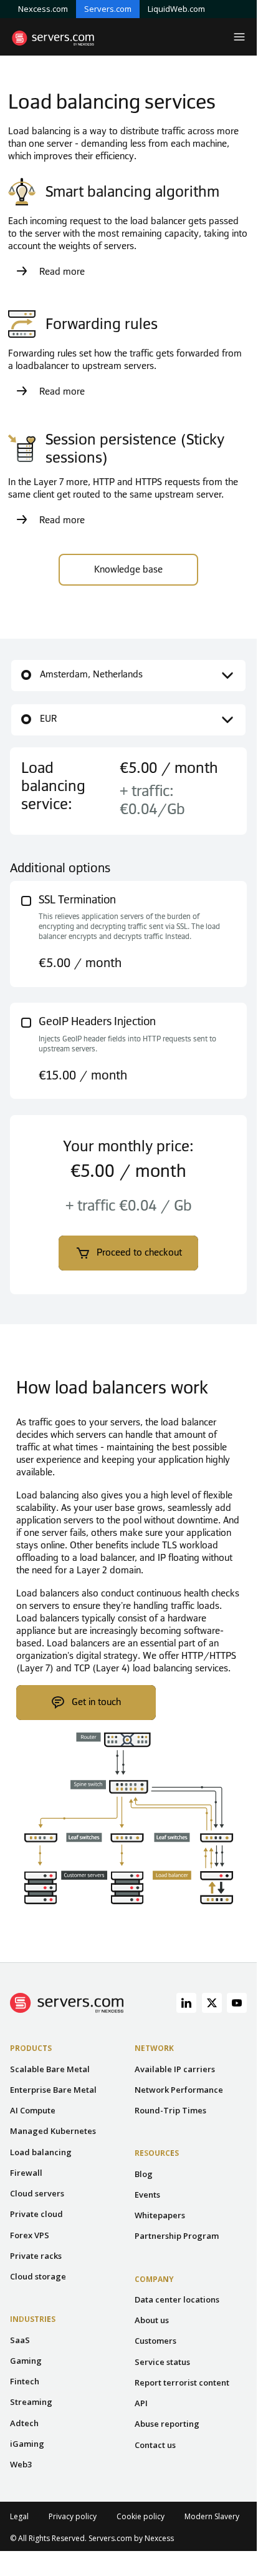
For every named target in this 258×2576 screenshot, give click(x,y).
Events (147, 2195)
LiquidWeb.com (176, 9)
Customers (155, 2341)
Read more (62, 272)
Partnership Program (177, 2236)
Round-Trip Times (170, 2110)
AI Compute (33, 2110)
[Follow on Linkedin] (186, 2003)
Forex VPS (30, 2235)
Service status (162, 2362)
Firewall (26, 2173)
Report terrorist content (182, 2382)
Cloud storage (38, 2276)
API (141, 2403)
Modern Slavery (212, 2516)
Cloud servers (37, 2193)
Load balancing (41, 2152)
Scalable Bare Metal (50, 2069)
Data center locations (177, 2299)
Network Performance (179, 2090)
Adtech (24, 2423)
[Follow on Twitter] (212, 2003)
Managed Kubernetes (53, 2131)
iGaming (27, 2444)
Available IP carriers (175, 2069)
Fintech (25, 2381)
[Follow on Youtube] (237, 2003)
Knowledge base (128, 569)
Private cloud (36, 2214)
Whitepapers (160, 2215)
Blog (144, 2174)
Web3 (21, 2464)
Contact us (155, 2445)
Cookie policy (141, 2516)
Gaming (26, 2361)
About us (152, 2320)
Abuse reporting (167, 2424)
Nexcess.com (43, 9)
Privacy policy (73, 2516)
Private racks (36, 2256)
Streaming (31, 2402)
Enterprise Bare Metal (53, 2090)
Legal (19, 2516)
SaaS (20, 2340)
